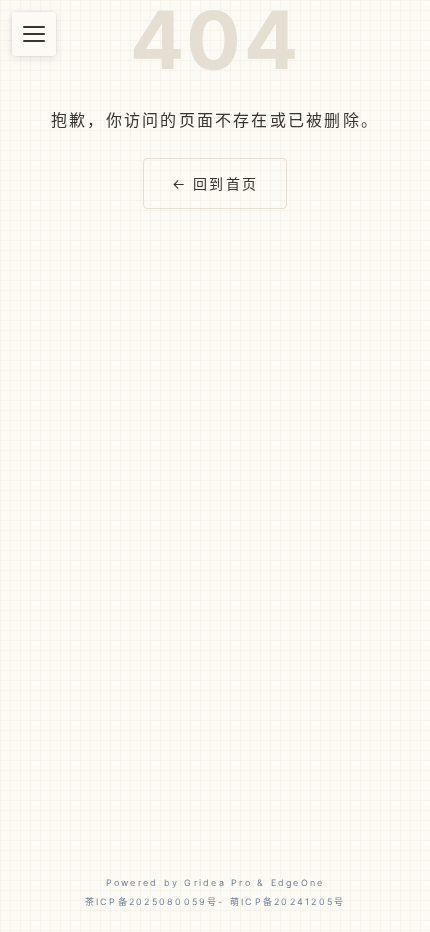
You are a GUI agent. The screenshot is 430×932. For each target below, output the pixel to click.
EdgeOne (298, 882)
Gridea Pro (217, 882)
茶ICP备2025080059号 (152, 901)
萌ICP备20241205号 (287, 901)
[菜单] (34, 34)
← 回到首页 (215, 183)
